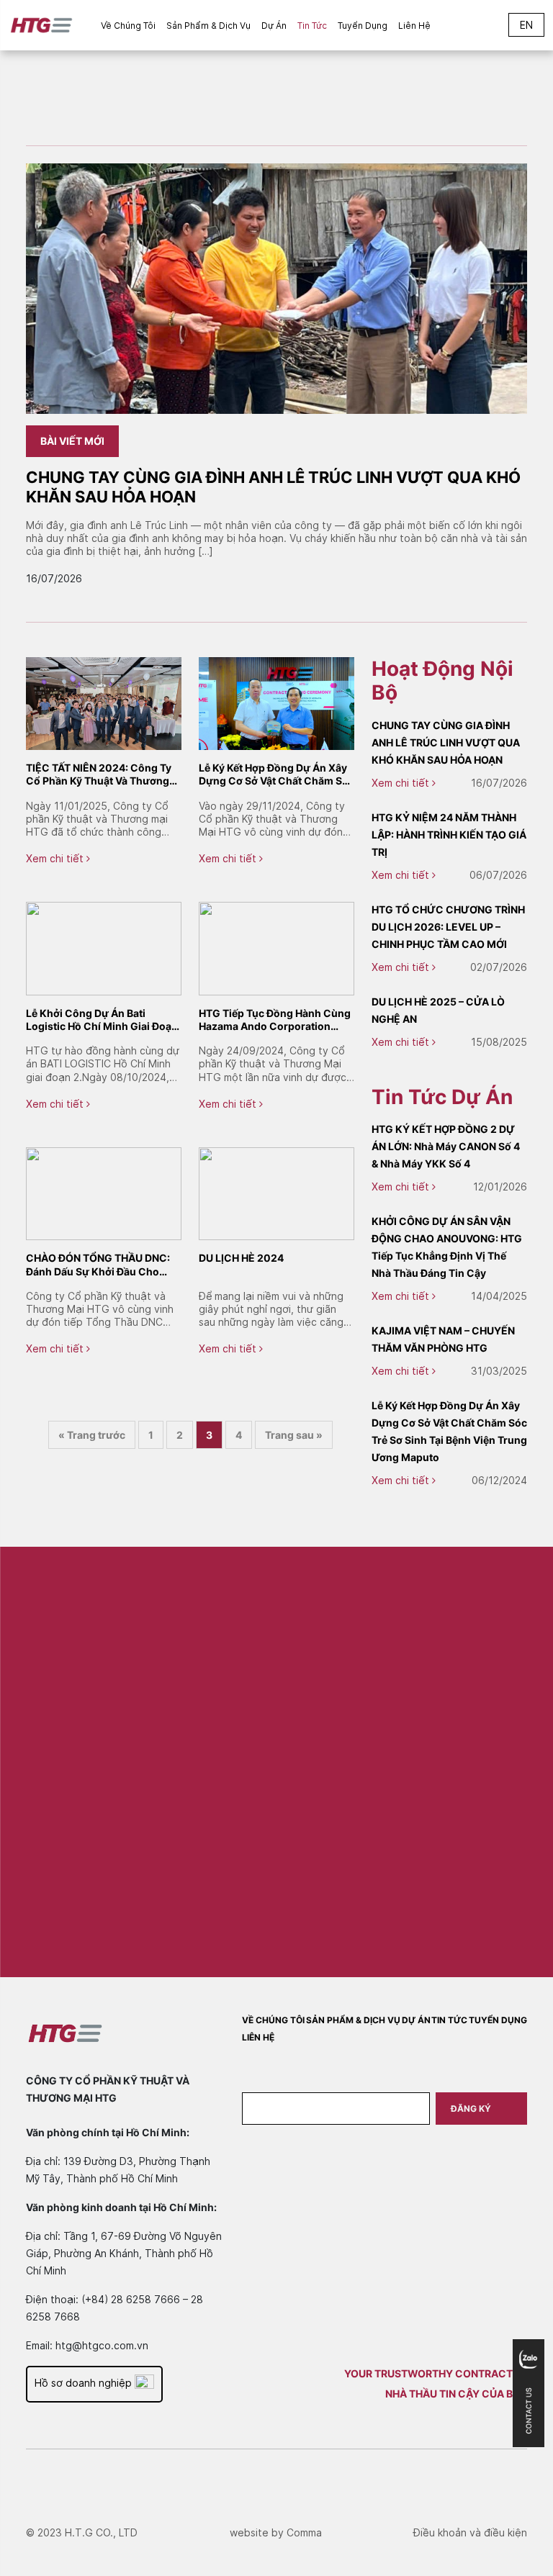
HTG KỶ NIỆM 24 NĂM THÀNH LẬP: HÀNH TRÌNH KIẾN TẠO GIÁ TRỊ (449, 835)
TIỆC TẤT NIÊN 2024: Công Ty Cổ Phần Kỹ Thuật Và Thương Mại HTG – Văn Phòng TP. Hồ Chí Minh (99, 774)
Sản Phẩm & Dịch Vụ (208, 26)
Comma (304, 2532)
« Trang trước (92, 1435)
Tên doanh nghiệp (409, 1686)
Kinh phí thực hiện (410, 1745)
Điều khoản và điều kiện (470, 2532)
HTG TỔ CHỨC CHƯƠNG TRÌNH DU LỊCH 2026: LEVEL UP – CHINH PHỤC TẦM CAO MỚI (448, 927)
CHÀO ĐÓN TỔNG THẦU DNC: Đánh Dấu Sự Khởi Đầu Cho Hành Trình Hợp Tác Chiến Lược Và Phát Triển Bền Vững (103, 1265)
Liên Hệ (414, 26)
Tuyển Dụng (363, 26)
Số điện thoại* (228, 1804)
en (526, 25)
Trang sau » (294, 1435)
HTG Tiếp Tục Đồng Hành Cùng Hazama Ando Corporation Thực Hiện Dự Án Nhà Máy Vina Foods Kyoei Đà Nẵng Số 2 (275, 1020)
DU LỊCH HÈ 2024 (241, 1258)
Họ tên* (215, 1686)
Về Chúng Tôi (128, 26)
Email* (212, 1745)
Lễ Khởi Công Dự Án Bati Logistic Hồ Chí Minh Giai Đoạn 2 (102, 1020)
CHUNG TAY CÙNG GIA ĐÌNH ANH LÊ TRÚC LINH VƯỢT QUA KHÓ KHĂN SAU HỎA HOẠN (446, 742)
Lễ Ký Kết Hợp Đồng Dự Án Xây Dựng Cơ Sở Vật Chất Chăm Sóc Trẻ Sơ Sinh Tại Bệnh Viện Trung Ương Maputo (276, 774)
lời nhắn (216, 1863)
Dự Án (274, 26)
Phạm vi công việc (408, 1804)
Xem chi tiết (56, 858)
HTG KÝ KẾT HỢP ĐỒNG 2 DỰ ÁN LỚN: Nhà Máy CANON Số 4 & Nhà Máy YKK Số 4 (446, 1146)
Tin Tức (312, 26)
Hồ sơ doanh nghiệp (85, 2383)
